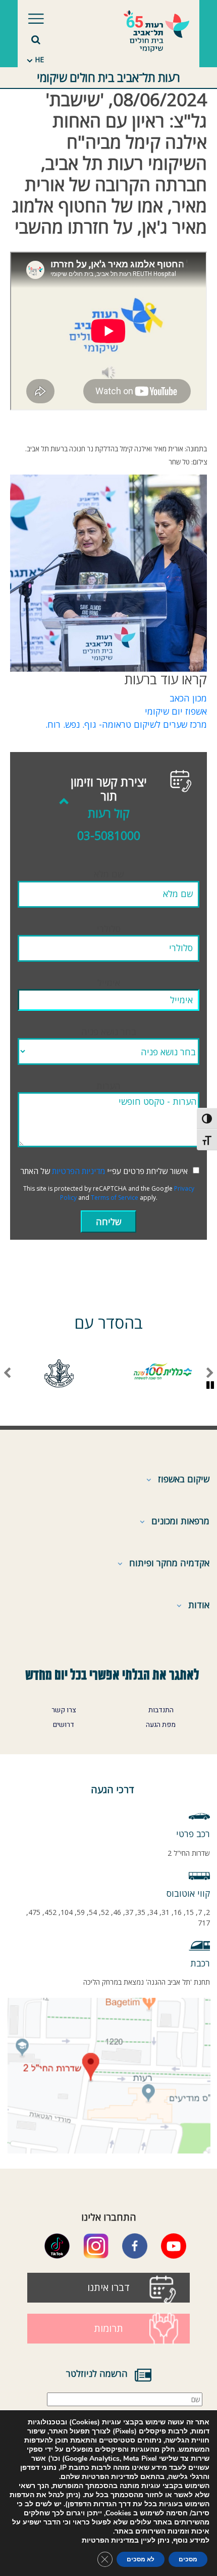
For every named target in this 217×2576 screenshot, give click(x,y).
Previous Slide (210, 1373)
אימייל (109, 982)
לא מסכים (141, 2559)
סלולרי (109, 928)
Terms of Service (115, 1198)
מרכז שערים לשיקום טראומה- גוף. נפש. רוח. (126, 724)
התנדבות (161, 1710)
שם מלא (109, 874)
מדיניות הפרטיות (78, 1171)
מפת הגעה (161, 1725)
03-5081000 (109, 836)
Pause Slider (210, 1386)
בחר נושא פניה (109, 1032)
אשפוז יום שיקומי (176, 711)
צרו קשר (64, 1710)
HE (39, 59)
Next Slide (7, 1373)
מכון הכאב (188, 698)
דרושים (64, 1725)
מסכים (188, 2559)
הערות (108, 1086)
